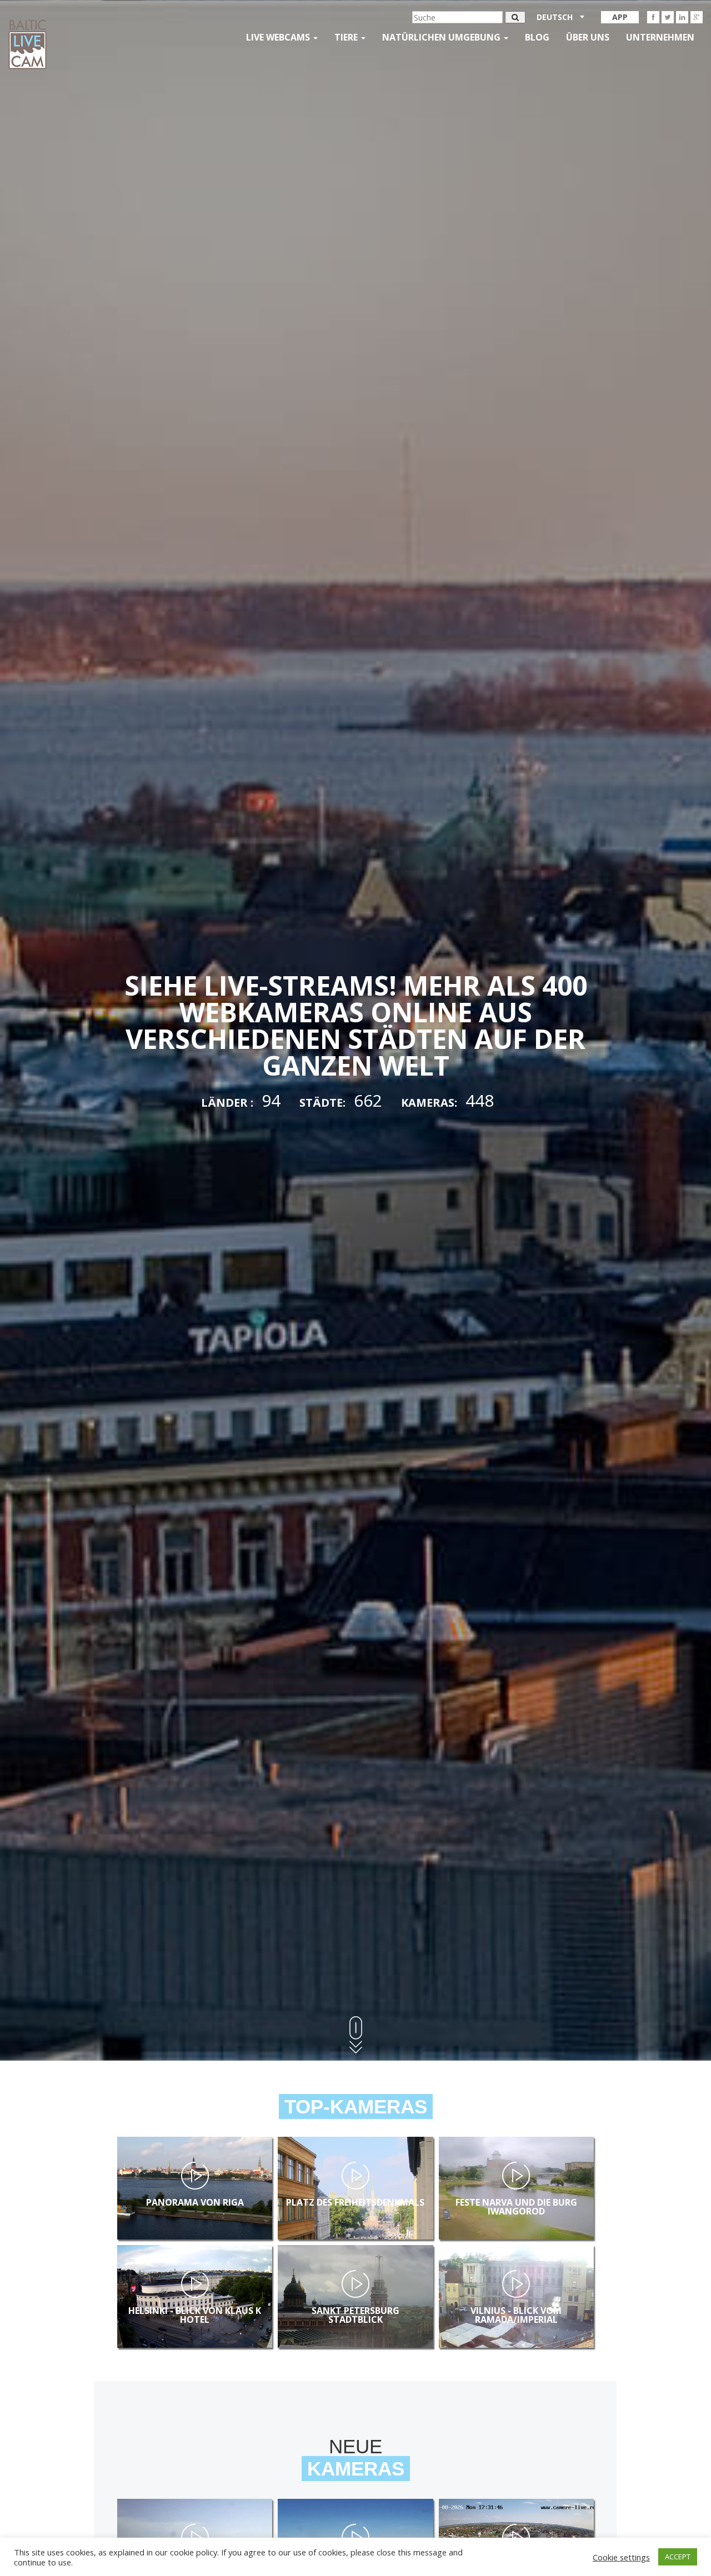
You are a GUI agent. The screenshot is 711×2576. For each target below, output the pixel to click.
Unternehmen (660, 37)
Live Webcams (279, 37)
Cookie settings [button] (621, 2557)
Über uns (588, 37)
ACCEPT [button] (678, 2557)
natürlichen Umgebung (442, 37)
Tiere (347, 37)
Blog (537, 37)
